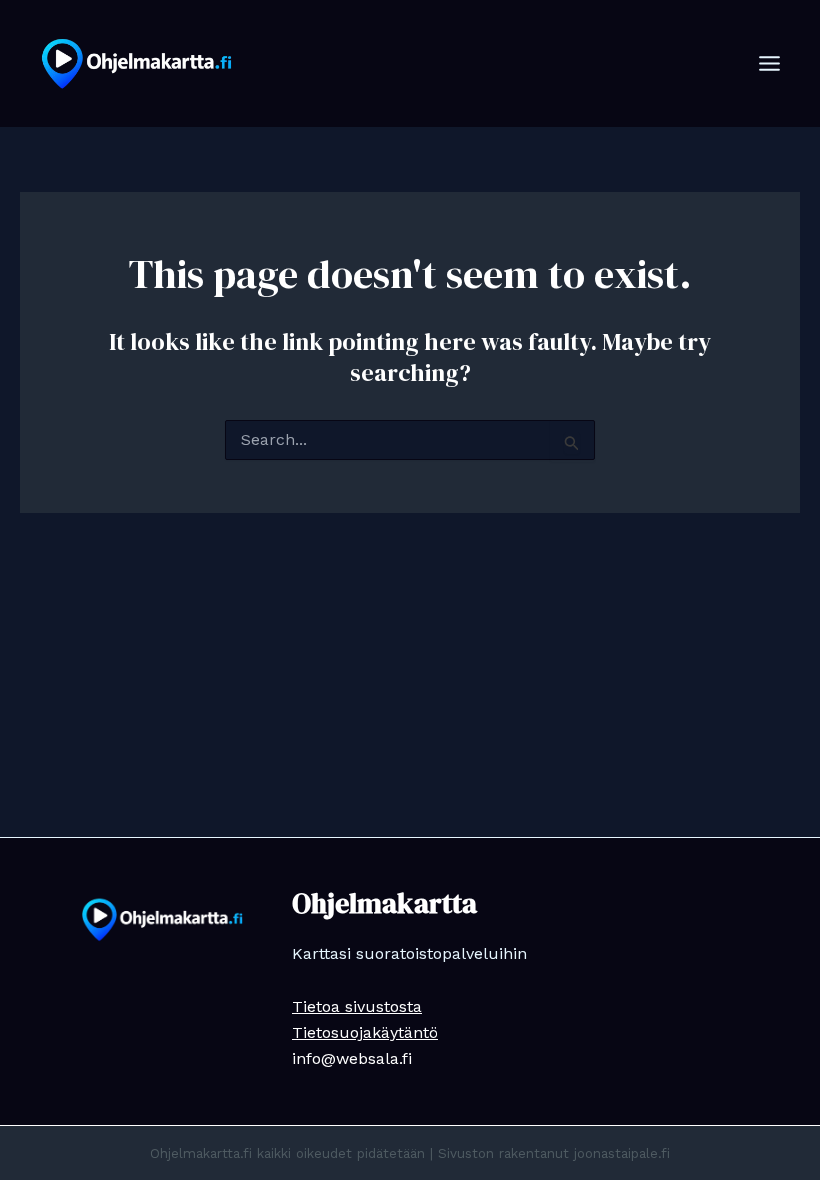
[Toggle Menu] (769, 63)
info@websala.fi (352, 1058)
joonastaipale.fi (622, 1153)
